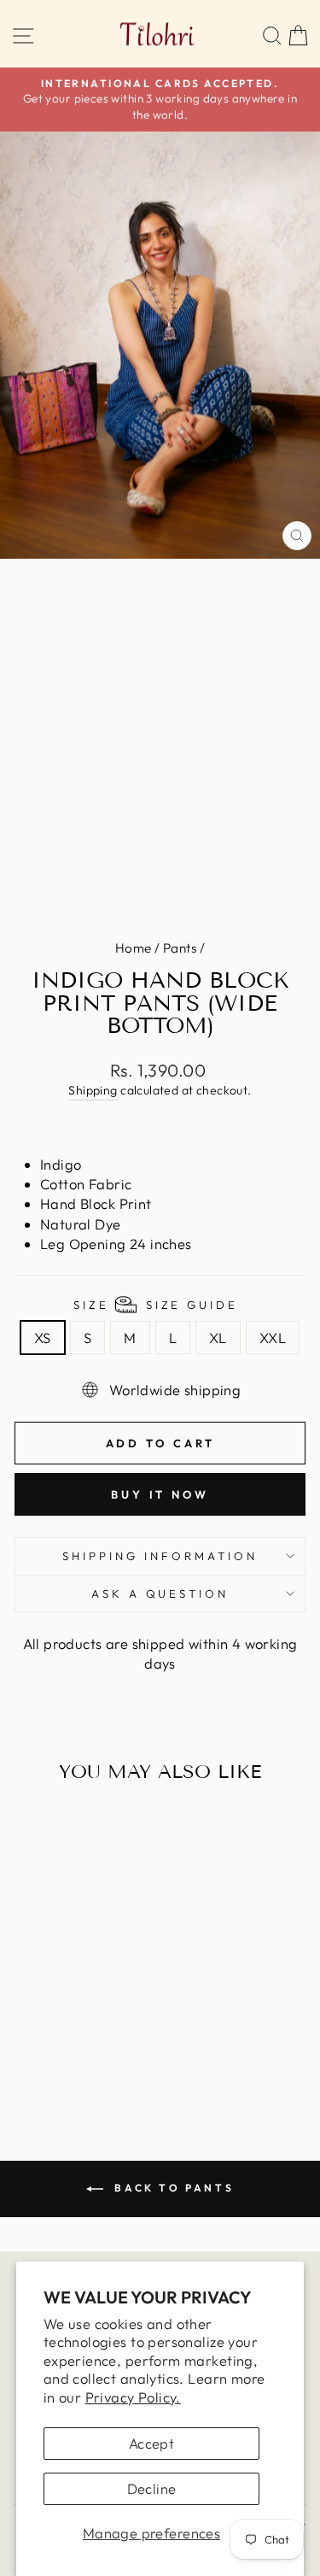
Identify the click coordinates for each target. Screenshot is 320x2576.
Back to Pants (172, 2188)
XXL (273, 1338)
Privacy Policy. (133, 2397)
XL (218, 1338)
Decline (152, 2488)
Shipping (93, 1090)
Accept (151, 2443)
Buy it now (160, 1494)
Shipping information (160, 1556)
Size (156, 1305)
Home (134, 948)
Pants (180, 948)
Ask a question (160, 1593)
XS (43, 1338)
